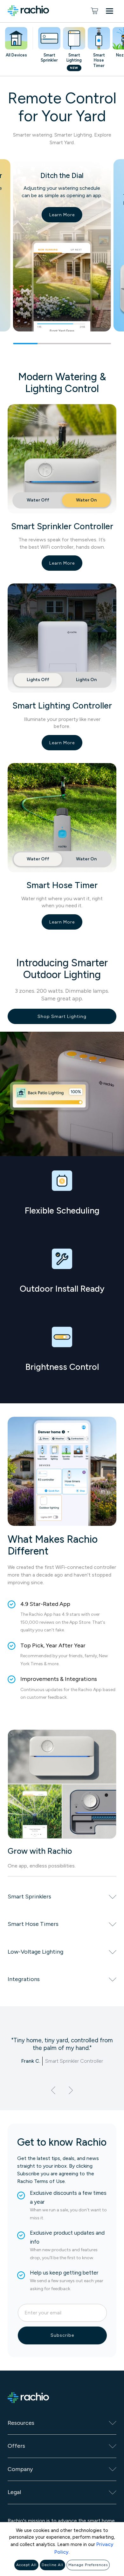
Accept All (26, 2565)
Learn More (62, 215)
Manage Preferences (88, 2565)
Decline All (52, 2565)
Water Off (38, 500)
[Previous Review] (53, 2090)
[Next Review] (71, 2090)
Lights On (86, 680)
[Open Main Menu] (111, 12)
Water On (86, 500)
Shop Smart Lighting (62, 1017)
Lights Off (38, 680)
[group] (62, 252)
